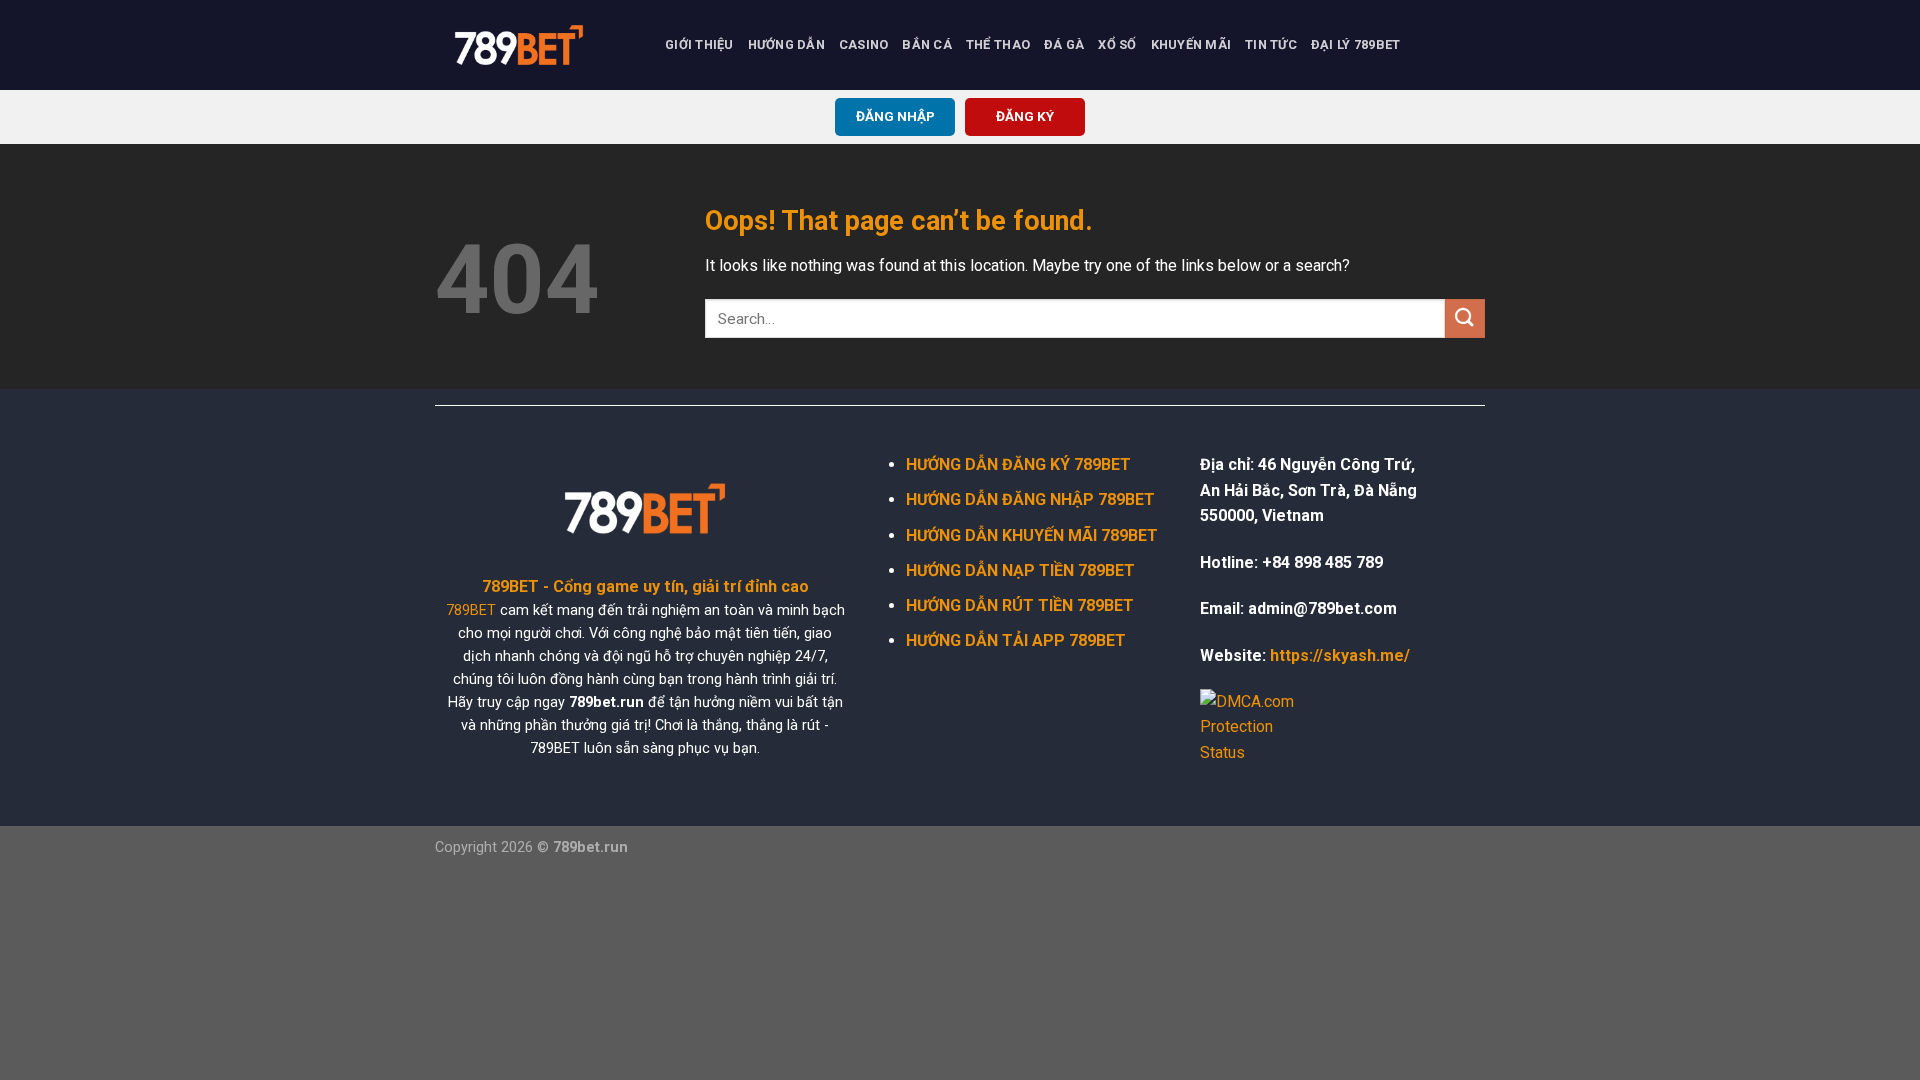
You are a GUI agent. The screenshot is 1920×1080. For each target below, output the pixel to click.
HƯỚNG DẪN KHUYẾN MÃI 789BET (1032, 535)
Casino (864, 44)
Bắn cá (927, 44)
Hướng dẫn (786, 44)
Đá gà (1064, 44)
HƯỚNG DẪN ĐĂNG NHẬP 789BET (1030, 499)
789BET (471, 610)
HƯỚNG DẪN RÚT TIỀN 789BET (1020, 605)
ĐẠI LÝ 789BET (1355, 44)
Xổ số (1117, 44)
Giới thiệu (699, 44)
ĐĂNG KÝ (1025, 116)
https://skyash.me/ (1340, 655)
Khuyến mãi (1191, 44)
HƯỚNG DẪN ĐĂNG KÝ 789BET (1018, 464)
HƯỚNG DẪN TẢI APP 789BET (1016, 640)
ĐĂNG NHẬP (895, 116)
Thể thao (998, 44)
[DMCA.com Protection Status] (1260, 726)
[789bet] (535, 45)
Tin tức (1271, 44)
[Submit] (1465, 318)
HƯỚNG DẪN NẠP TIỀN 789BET (1020, 570)
